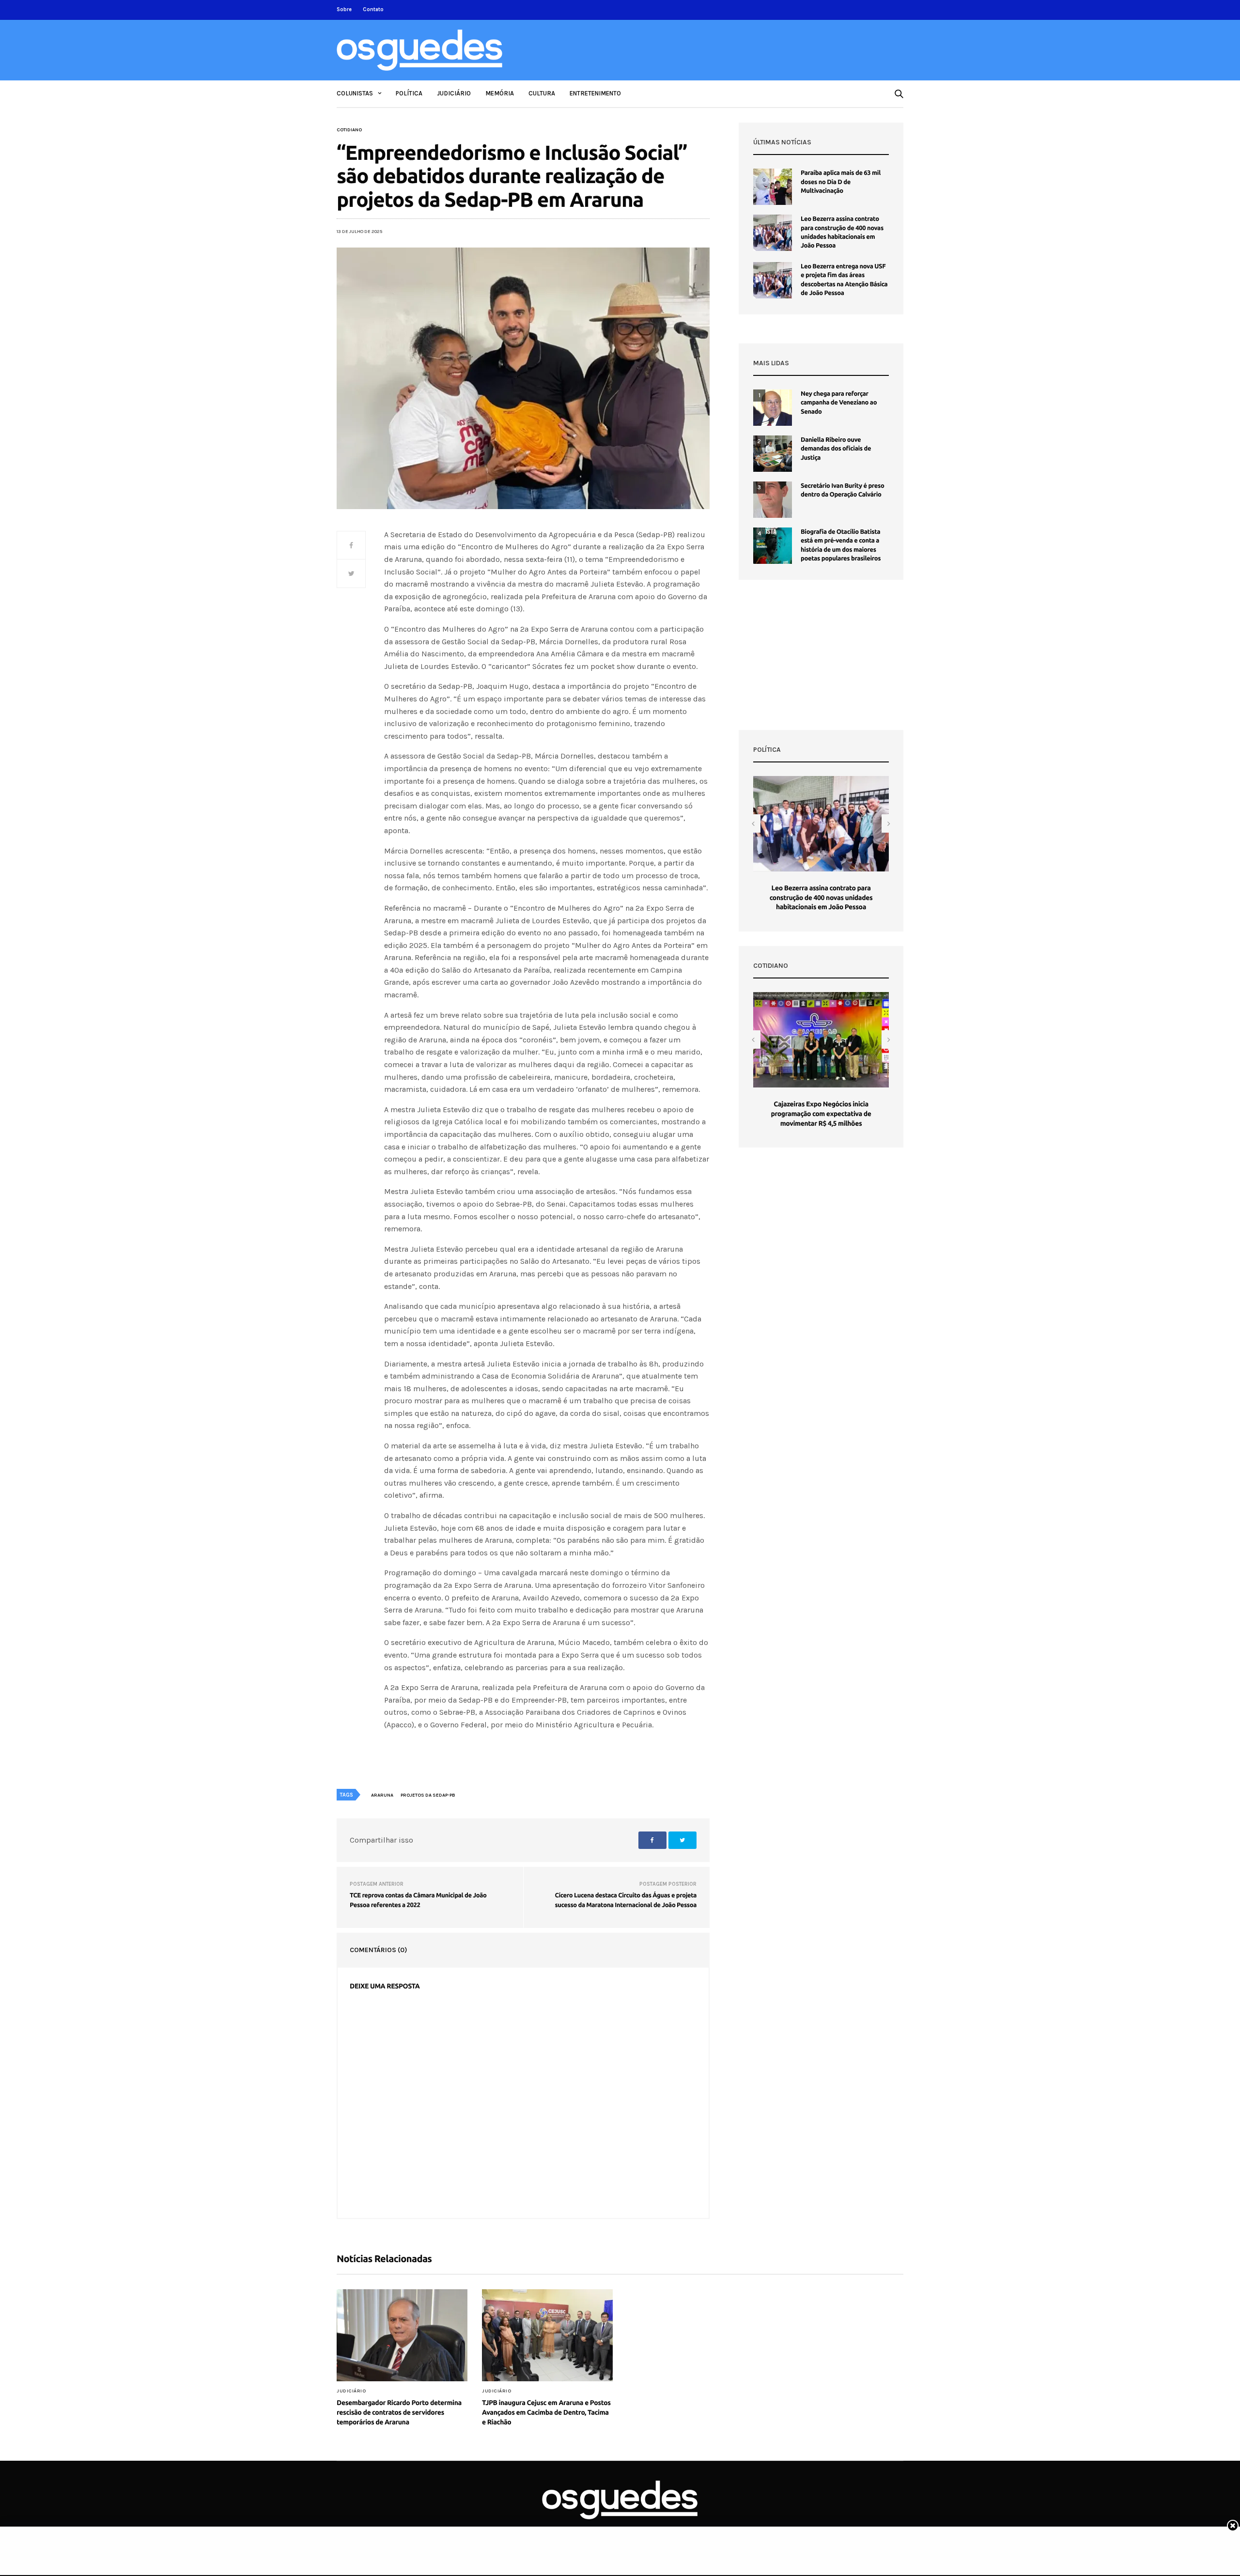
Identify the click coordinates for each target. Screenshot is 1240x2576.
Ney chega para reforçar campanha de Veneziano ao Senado (839, 403)
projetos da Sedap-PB (428, 1795)
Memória (500, 93)
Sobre (344, 9)
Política (409, 93)
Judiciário (454, 93)
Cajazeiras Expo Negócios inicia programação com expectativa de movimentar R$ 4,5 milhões (821, 1113)
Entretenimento (595, 93)
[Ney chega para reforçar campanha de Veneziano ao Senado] (773, 408)
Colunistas (355, 93)
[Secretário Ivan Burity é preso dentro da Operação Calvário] (773, 500)
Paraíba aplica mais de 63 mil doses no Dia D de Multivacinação (841, 182)
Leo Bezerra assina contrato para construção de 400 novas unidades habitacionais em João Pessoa (821, 897)
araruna (382, 1795)
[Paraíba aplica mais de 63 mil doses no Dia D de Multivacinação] (773, 187)
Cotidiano (349, 130)
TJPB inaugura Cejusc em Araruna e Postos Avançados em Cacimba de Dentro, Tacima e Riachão (546, 2412)
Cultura (542, 93)
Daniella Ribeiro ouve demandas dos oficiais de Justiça (836, 449)
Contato (373, 9)
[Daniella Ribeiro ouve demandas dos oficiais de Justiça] (773, 454)
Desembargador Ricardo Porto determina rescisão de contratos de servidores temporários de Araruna (399, 2412)
